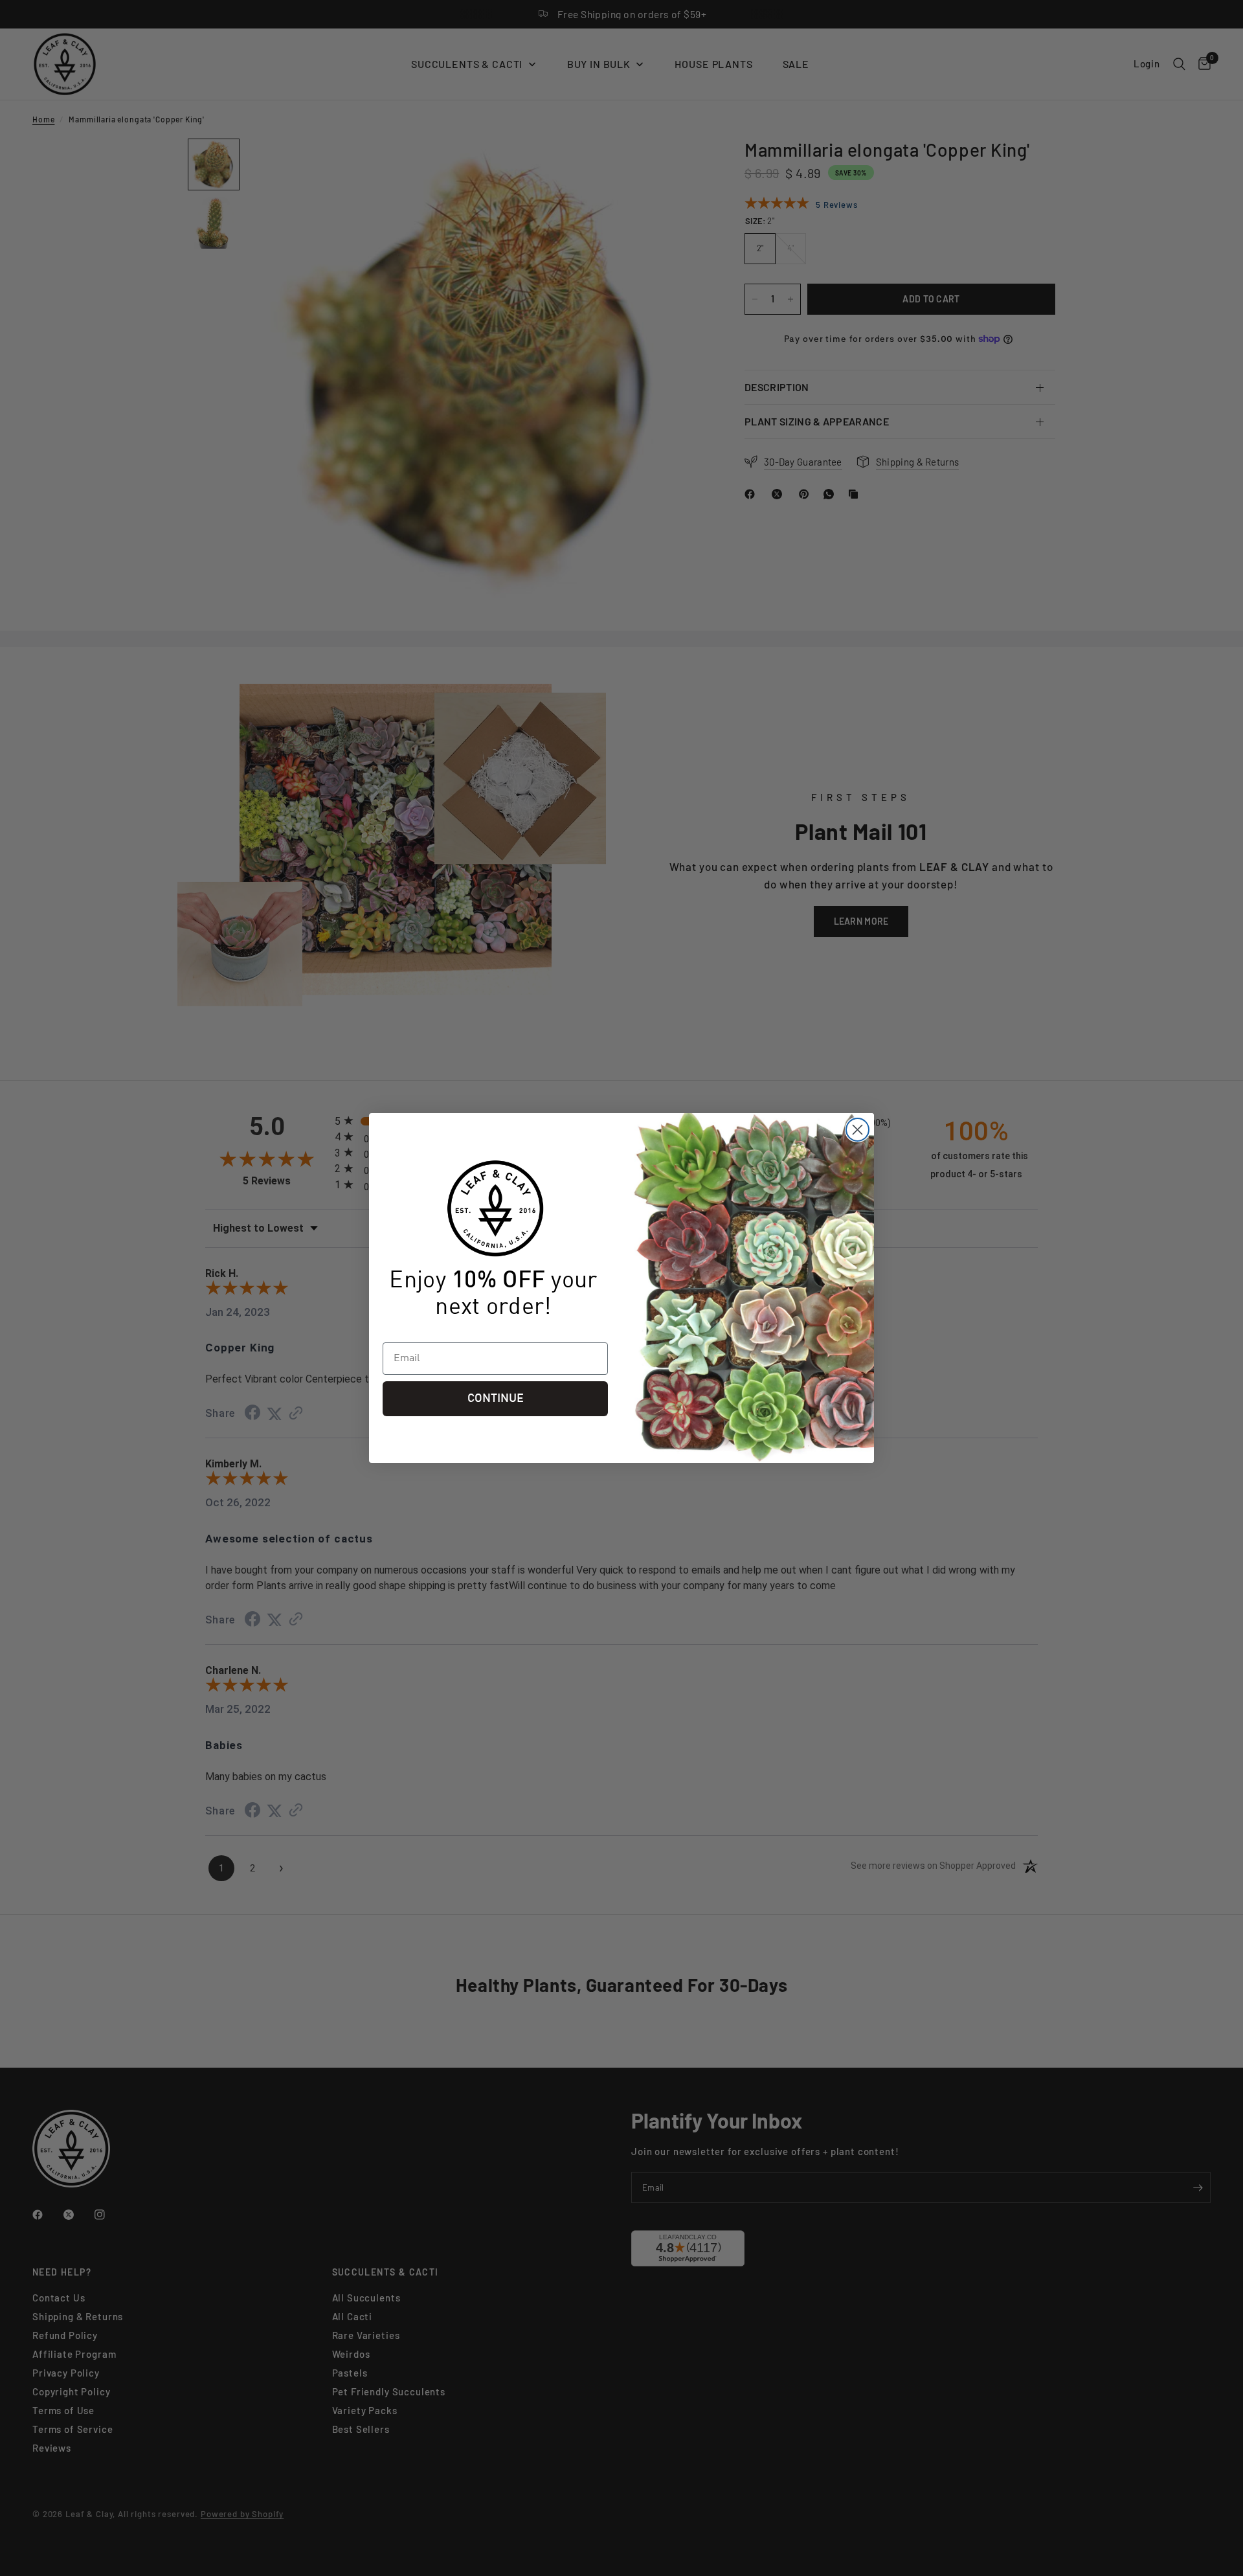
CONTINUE (496, 1399)
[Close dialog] (857, 1130)
